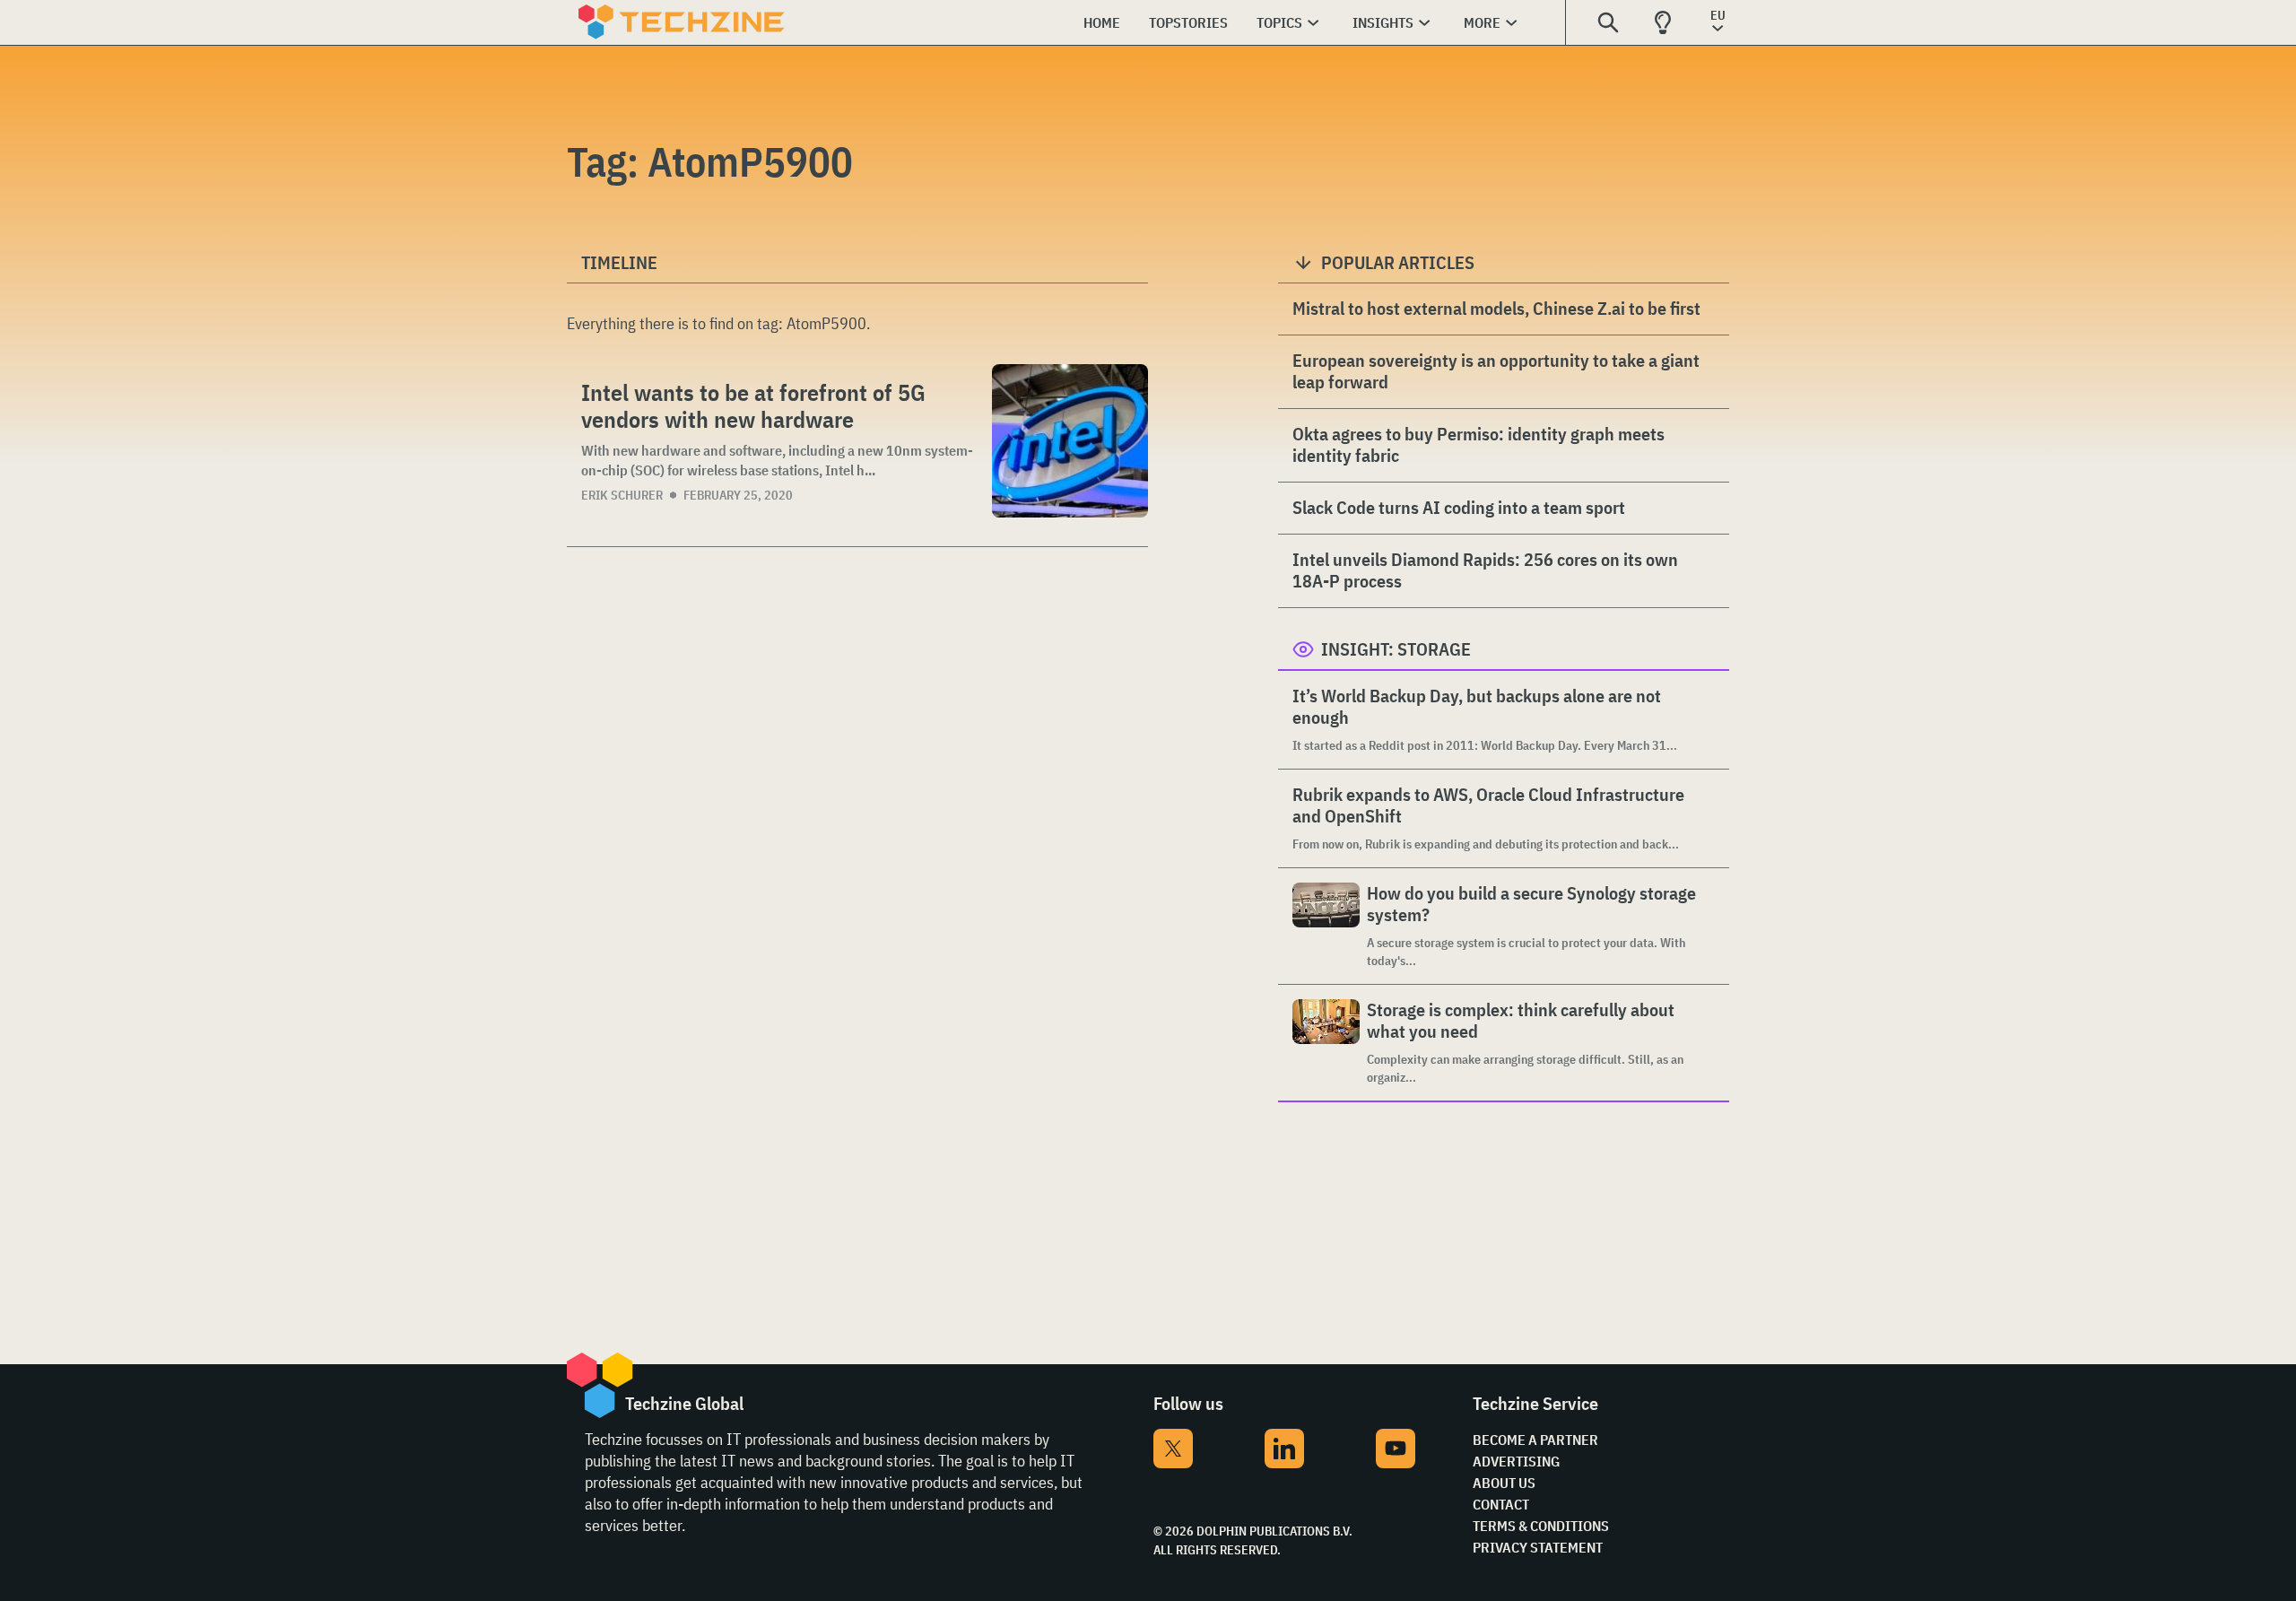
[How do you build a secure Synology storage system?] (1326, 926)
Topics (1279, 22)
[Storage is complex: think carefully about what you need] (1326, 1043)
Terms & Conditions (1541, 1526)
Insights (1383, 22)
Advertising (1516, 1461)
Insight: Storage (1396, 649)
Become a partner (1535, 1440)
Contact (1501, 1504)
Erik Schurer (622, 495)
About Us (1504, 1483)
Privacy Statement (1538, 1547)
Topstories (1188, 22)
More (1482, 22)
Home (1102, 22)
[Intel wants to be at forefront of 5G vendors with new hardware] (1070, 441)
